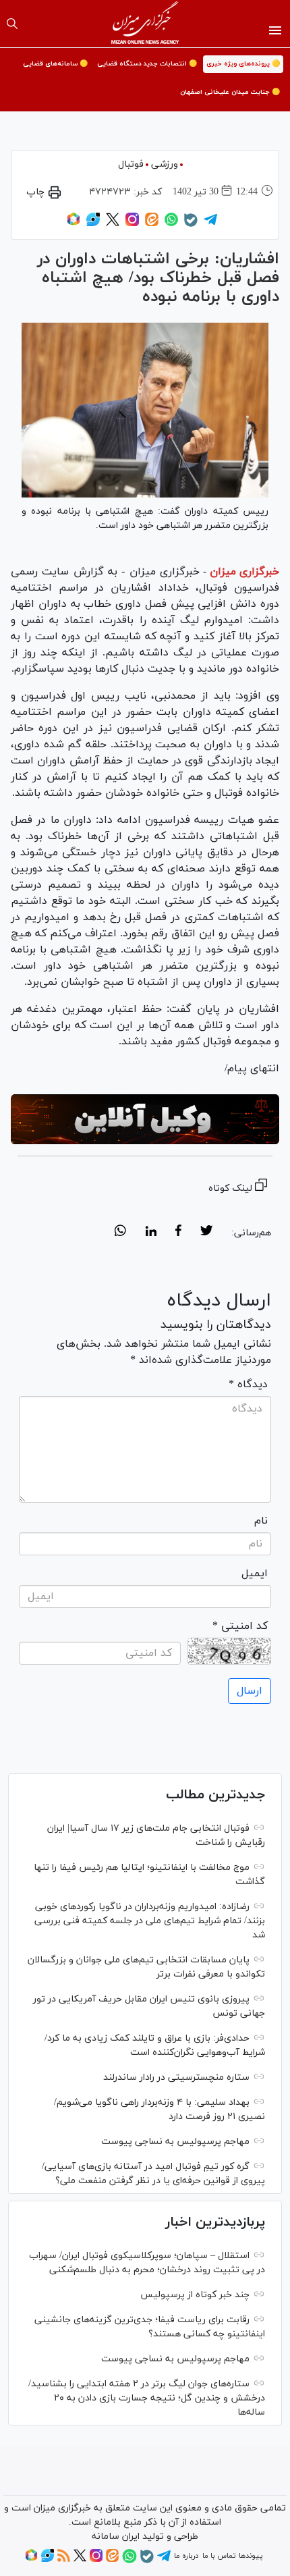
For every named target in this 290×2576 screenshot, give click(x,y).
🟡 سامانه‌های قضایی (55, 64)
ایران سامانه (116, 2537)
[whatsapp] (120, 1233)
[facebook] (178, 1233)
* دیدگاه (248, 1385)
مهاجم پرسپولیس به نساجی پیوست (175, 2142)
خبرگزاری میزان (244, 572)
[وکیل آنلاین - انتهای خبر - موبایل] (145, 1120)
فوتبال (131, 164)
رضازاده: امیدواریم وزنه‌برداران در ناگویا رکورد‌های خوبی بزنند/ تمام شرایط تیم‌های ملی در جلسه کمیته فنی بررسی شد (150, 1921)
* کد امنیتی (240, 1626)
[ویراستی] (93, 224)
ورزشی (165, 164)
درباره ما (186, 2556)
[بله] (191, 225)
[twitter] (206, 1233)
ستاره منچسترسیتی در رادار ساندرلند (176, 2077)
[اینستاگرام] (132, 224)
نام (261, 1521)
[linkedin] (151, 1233)
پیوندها (251, 2556)
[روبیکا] (74, 224)
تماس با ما (219, 2556)
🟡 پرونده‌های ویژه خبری (243, 64)
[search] (12, 24)
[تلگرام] (210, 224)
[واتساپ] (171, 224)
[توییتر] (113, 224)
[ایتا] (152, 224)
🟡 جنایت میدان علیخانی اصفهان (230, 92)
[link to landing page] (145, 24)
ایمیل (255, 1574)
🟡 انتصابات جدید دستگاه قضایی (147, 64)
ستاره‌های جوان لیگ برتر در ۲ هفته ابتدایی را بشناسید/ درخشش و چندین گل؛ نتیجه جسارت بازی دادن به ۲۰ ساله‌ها (147, 2398)
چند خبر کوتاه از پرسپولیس (195, 2295)
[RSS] (64, 2560)
